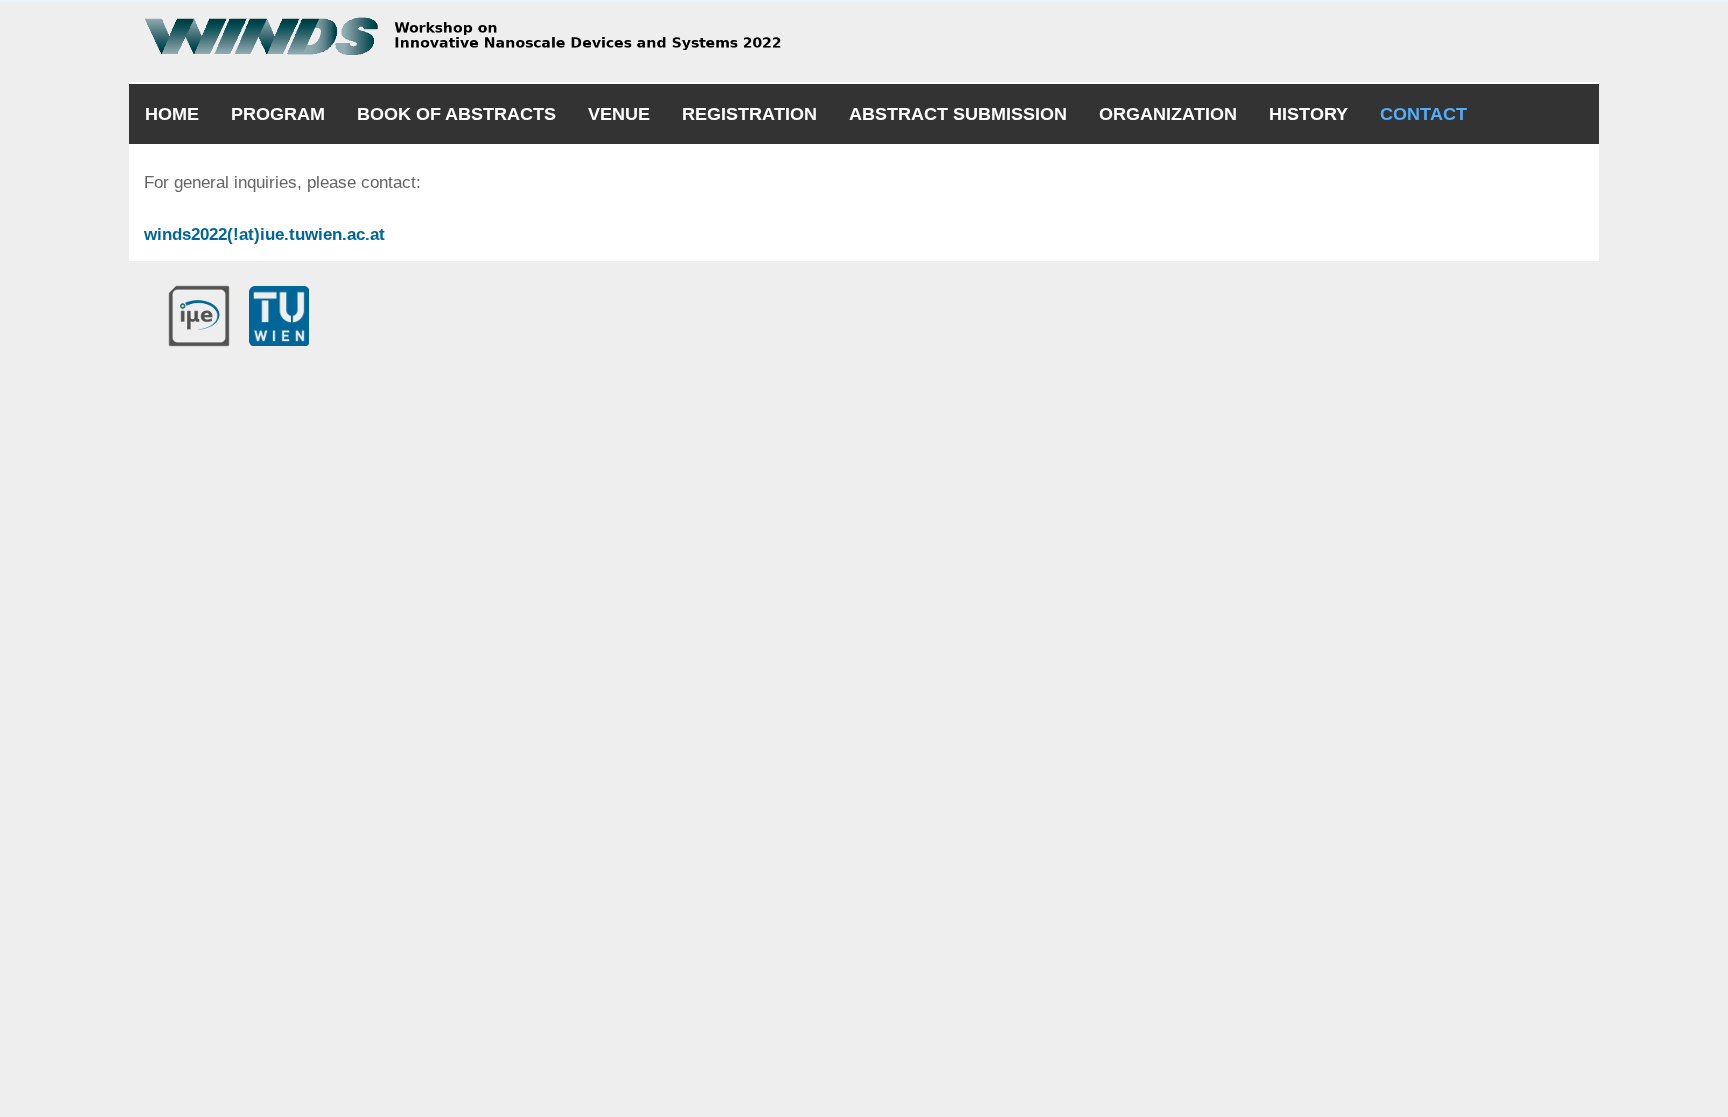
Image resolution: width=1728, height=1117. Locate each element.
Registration (749, 114)
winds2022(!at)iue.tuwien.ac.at (264, 234)
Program (278, 114)
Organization (1168, 114)
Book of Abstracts (456, 114)
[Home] (495, 36)
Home (172, 114)
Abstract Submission (958, 114)
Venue (619, 114)
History (1308, 114)
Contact (1423, 114)
